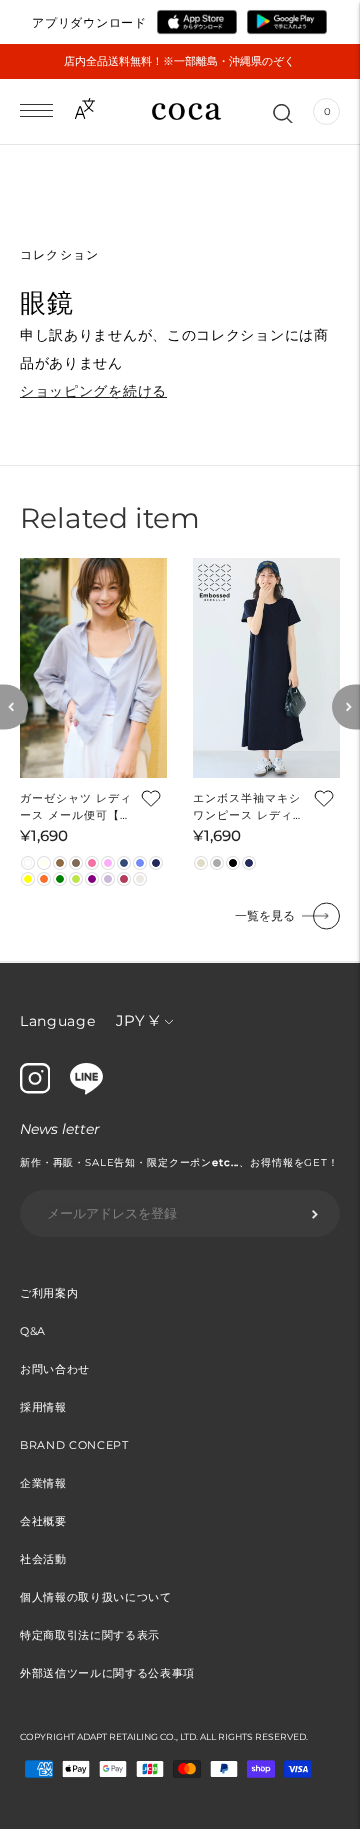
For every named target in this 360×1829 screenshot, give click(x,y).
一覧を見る (265, 915)
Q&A (33, 1331)
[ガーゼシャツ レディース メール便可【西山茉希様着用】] (93, 668)
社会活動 (43, 1559)
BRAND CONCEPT (74, 1445)
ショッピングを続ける (93, 391)
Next (346, 707)
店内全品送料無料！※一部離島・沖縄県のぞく (179, 61)
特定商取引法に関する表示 (90, 1635)
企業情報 (43, 1483)
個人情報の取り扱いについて (96, 1597)
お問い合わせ (55, 1369)
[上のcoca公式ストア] (86, 1090)
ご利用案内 (49, 1293)
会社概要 (43, 1521)
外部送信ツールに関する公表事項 (107, 1673)
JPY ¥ (137, 1020)
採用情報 (43, 1407)
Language (58, 1021)
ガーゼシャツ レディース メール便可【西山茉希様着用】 (76, 807)
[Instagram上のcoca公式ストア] (35, 1089)
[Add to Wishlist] (149, 797)
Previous (14, 707)
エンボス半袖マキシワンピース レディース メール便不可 (249, 807)
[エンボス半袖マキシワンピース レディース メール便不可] (266, 668)
